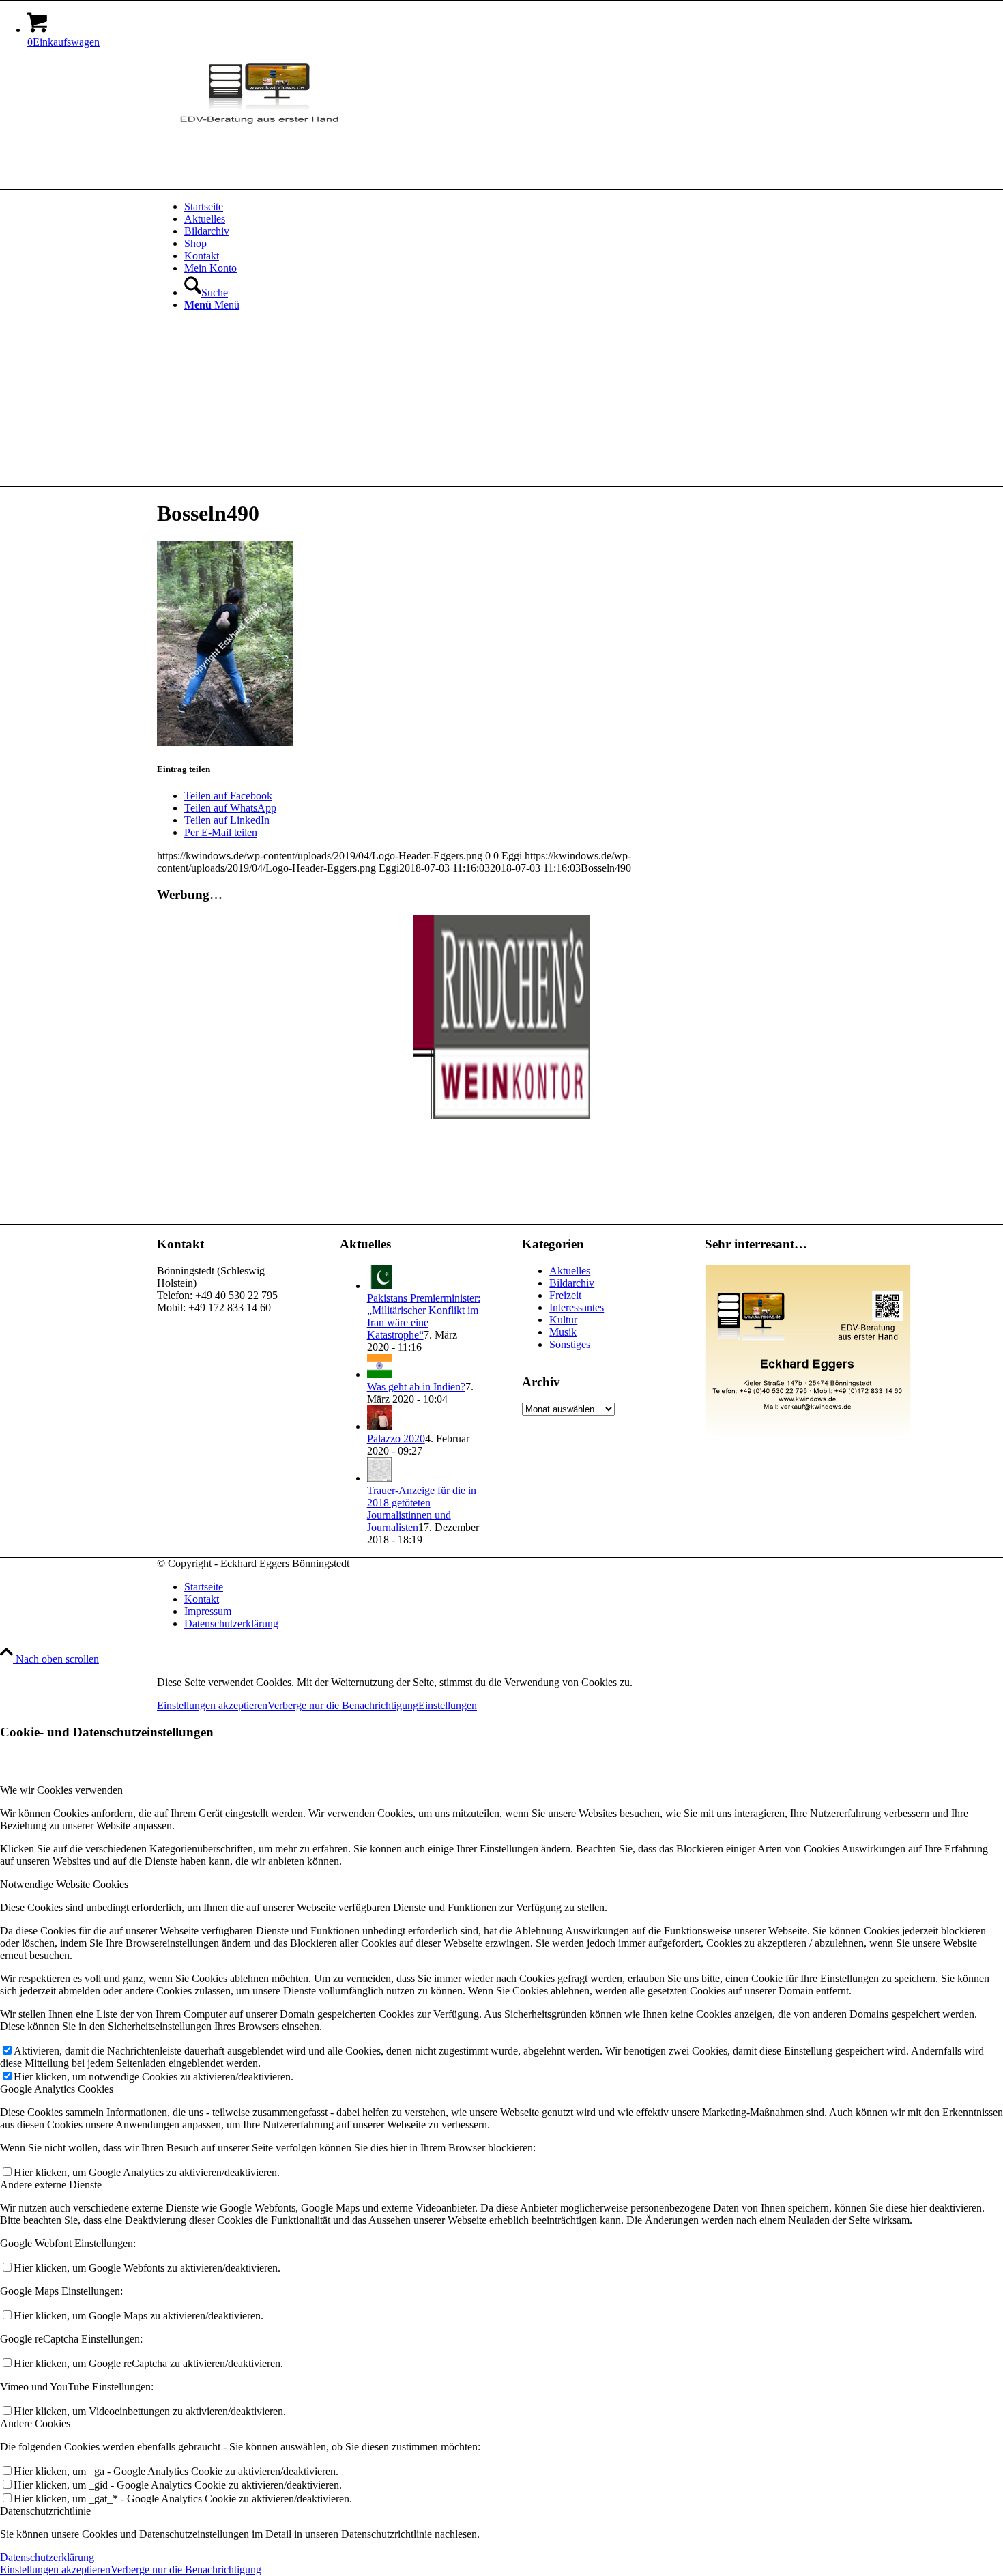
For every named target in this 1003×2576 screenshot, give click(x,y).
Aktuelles (570, 1271)
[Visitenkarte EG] (808, 1433)
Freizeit (565, 1295)
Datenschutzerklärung (47, 2557)
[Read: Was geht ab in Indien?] (379, 1374)
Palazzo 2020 (396, 1439)
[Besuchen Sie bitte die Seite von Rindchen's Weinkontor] (501, 1115)
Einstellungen (448, 1705)
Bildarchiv (572, 1283)
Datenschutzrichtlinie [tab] (45, 2511)
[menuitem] (515, 207)
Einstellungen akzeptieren (212, 1705)
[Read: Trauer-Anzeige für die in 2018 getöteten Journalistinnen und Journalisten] (379, 1478)
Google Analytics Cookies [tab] (57, 2089)
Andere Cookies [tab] (35, 2423)
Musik (563, 1332)
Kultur (563, 1320)
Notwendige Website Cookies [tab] (64, 1884)
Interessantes (577, 1307)
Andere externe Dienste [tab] (51, 2185)
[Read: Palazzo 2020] (379, 1426)
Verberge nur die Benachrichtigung (343, 1705)
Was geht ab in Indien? (416, 1387)
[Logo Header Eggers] (259, 124)
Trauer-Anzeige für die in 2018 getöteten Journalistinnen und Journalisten (422, 1509)
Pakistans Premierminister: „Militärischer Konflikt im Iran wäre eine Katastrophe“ (424, 1316)
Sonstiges (570, 1344)
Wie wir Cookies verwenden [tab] (61, 1790)
